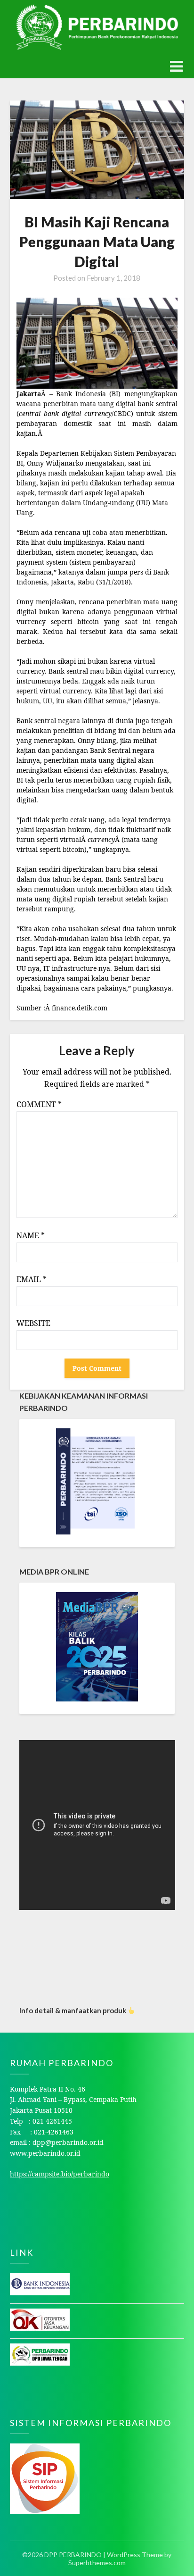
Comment (39, 1104)
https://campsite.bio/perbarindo (60, 2174)
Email (32, 1279)
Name (31, 1235)
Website (33, 1323)
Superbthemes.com (97, 2563)
